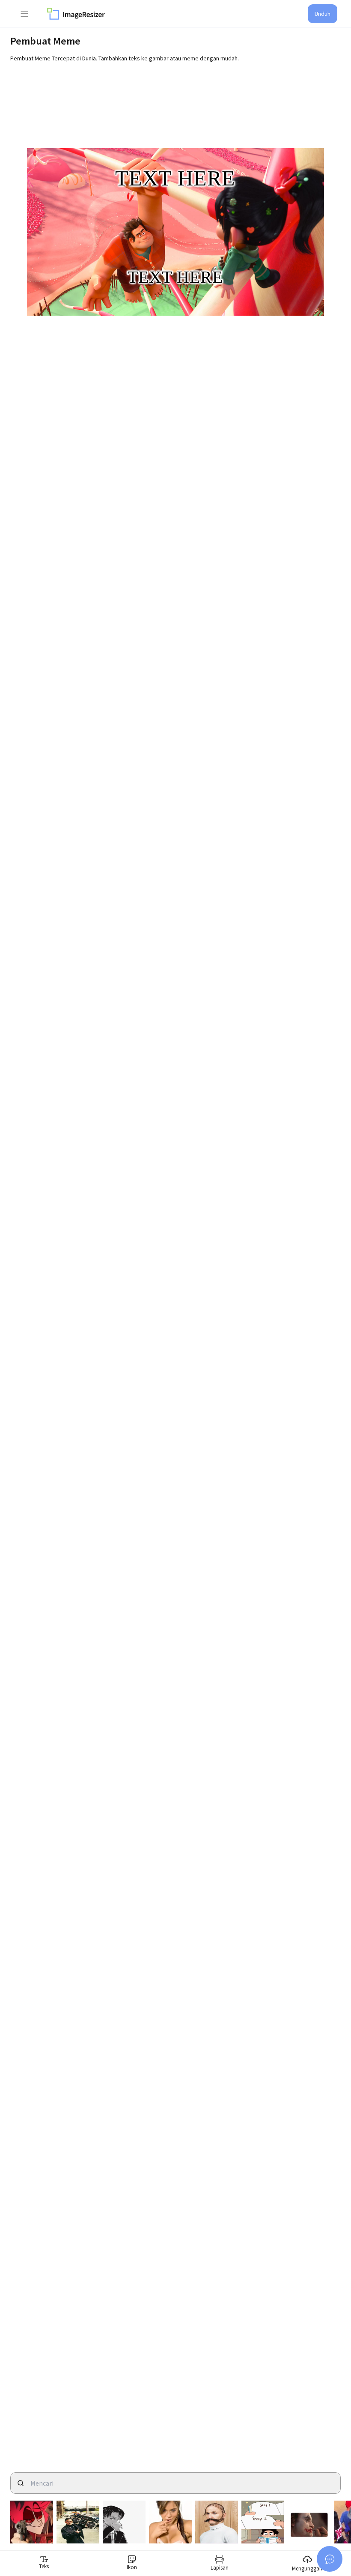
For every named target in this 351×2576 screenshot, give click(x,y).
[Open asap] (330, 2559)
